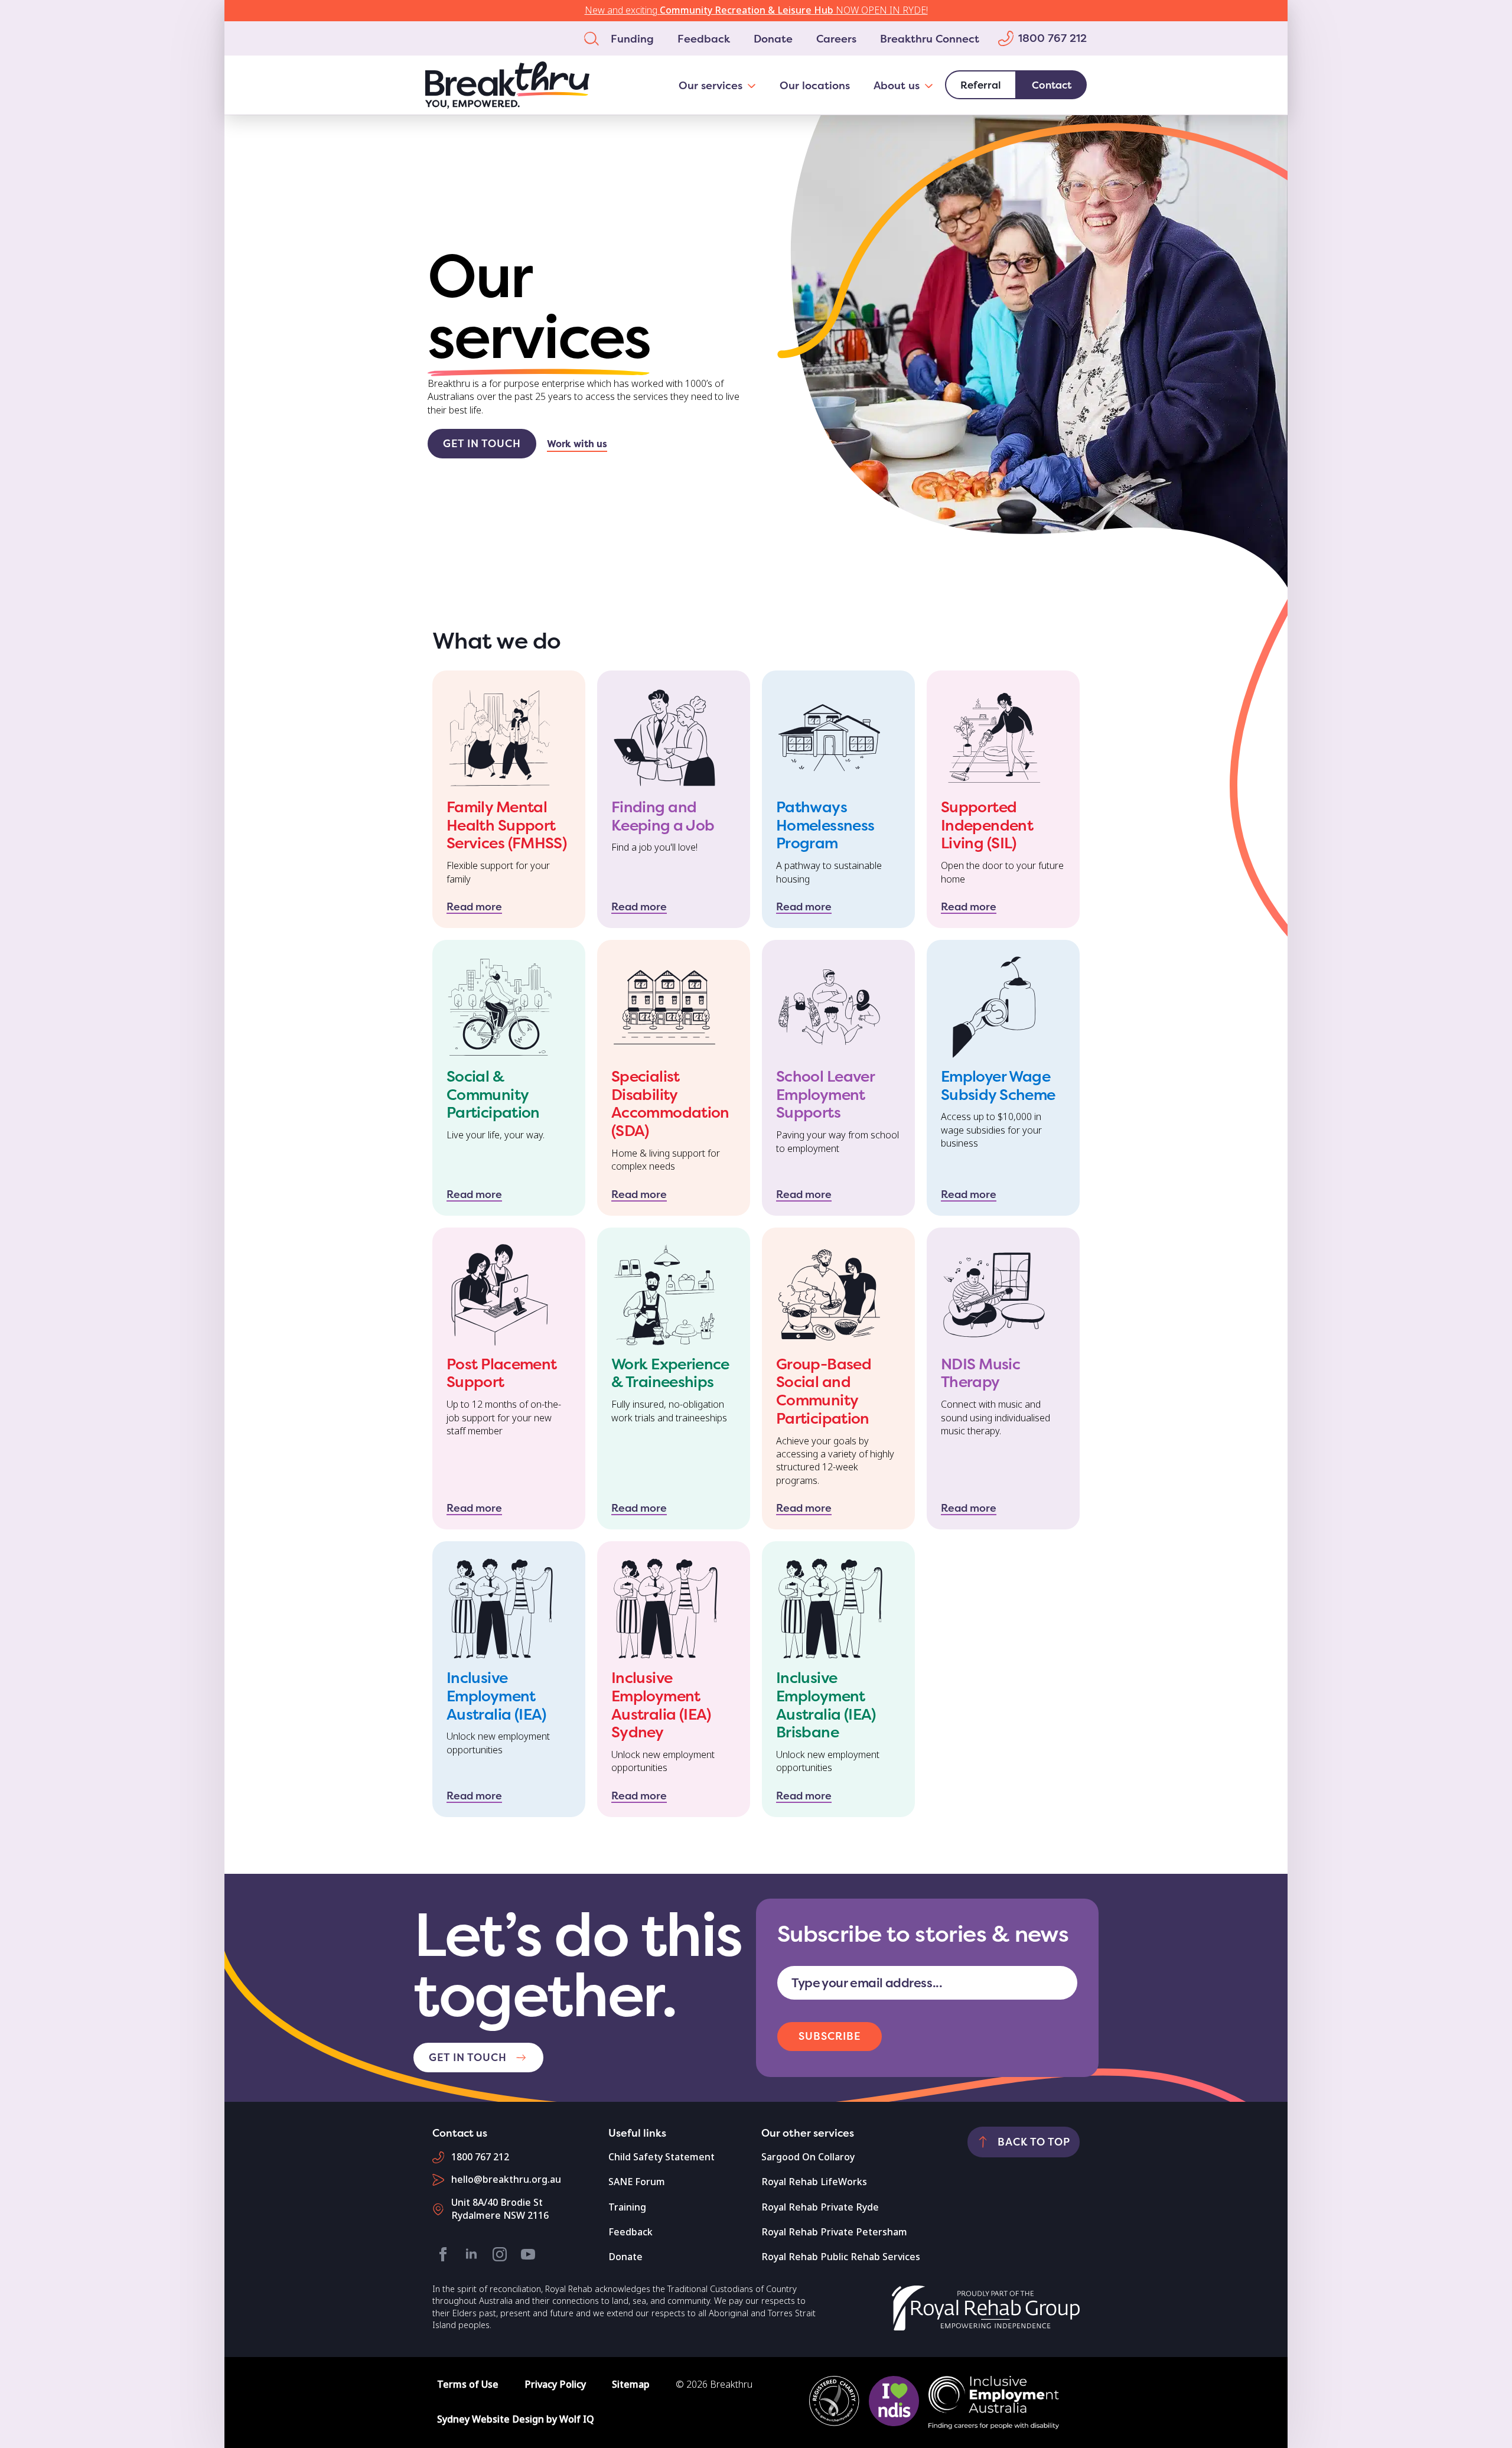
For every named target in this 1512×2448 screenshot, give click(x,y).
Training (627, 2207)
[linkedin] (471, 2254)
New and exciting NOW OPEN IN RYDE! (756, 10)
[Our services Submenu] (755, 85)
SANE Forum (637, 2182)
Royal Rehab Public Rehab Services (841, 2257)
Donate (773, 38)
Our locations (815, 85)
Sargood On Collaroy (808, 2157)
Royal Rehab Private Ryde (820, 2207)
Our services (711, 85)
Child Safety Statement (661, 2157)
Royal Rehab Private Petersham (834, 2232)
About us (897, 85)
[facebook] (443, 2254)
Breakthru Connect (930, 38)
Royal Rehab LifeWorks (814, 2182)
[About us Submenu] (932, 85)
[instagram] (500, 2254)
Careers (836, 38)
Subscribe (830, 2036)
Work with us (577, 444)
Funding (632, 38)
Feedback (704, 38)
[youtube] (528, 2254)
